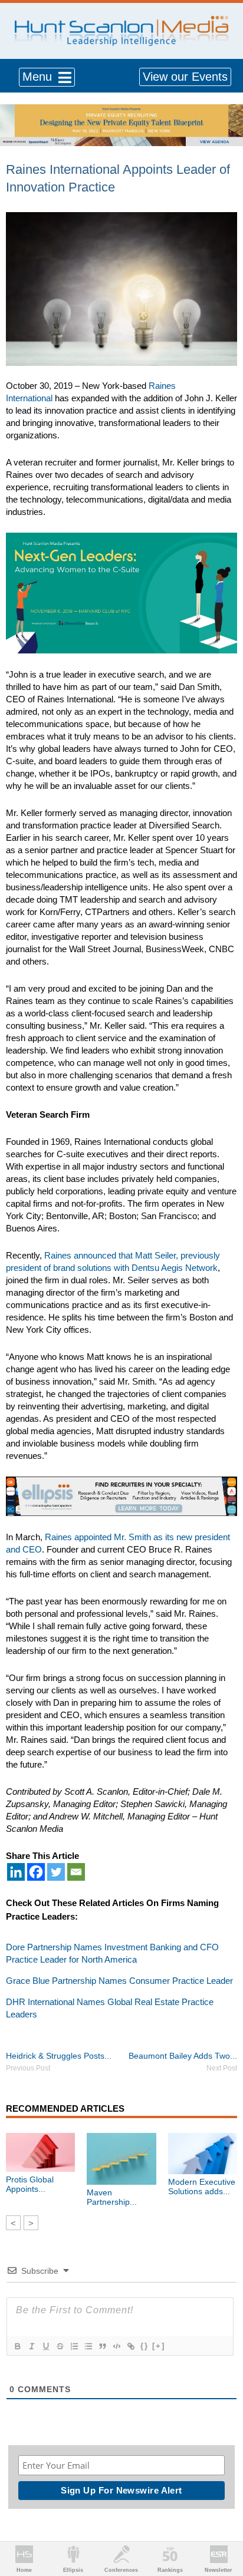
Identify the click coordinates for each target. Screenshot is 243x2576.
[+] (159, 2346)
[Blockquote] (102, 2346)
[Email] (76, 1872)
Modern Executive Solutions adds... (202, 2187)
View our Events (185, 77)
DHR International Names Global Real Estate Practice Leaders (110, 2008)
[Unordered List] (88, 2346)
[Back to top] (223, 2524)
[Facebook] (36, 1872)
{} (145, 2346)
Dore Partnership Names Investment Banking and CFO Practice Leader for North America (112, 1953)
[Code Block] (116, 2346)
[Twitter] (56, 1872)
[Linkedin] (16, 1872)
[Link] (130, 2346)
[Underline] (45, 2346)
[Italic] (31, 2346)
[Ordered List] (74, 2346)
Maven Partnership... (112, 2197)
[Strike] (60, 2346)
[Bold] (17, 2346)
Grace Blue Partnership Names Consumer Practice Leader (119, 1981)
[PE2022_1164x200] (121, 110)
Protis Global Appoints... (30, 2184)
